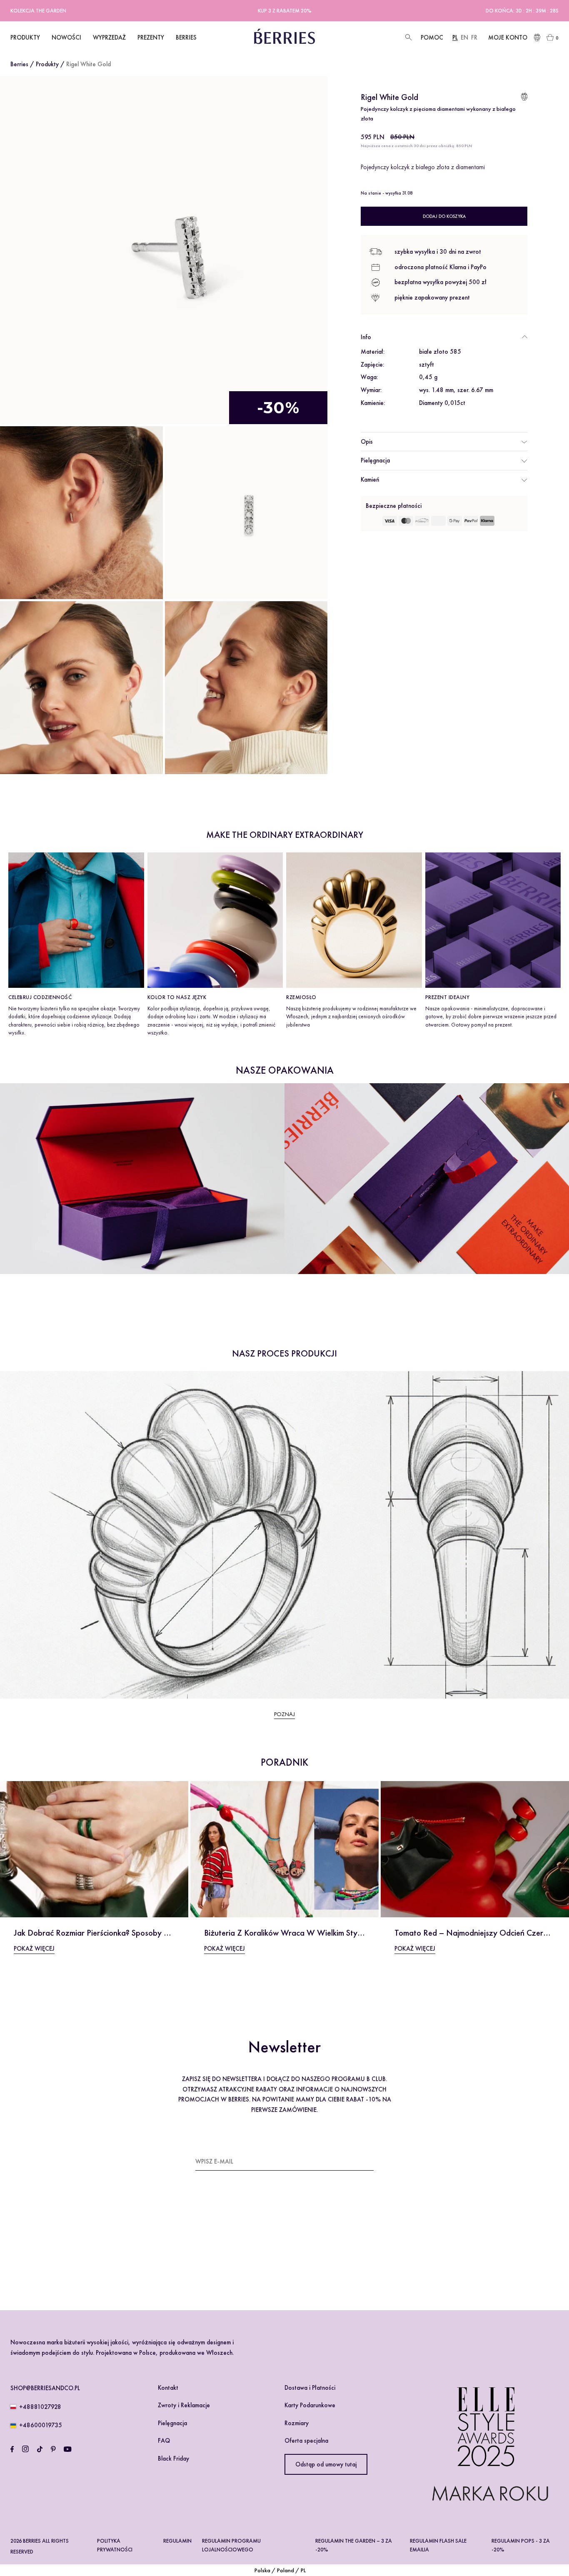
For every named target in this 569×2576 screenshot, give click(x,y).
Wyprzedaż (109, 37)
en (464, 37)
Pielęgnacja (375, 460)
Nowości (66, 37)
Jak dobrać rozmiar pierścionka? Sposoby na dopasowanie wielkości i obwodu (155, 1933)
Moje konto (508, 37)
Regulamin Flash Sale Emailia (438, 2545)
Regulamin (177, 2541)
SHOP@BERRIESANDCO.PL (45, 2388)
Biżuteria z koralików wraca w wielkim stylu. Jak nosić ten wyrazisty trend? (342, 1933)
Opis (367, 441)
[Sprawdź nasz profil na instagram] (25, 2449)
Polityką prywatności (268, 2251)
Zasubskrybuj (353, 2161)
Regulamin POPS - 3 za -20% (521, 2545)
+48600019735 (41, 2425)
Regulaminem (220, 2251)
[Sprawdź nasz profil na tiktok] (40, 2449)
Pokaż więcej (34, 1949)
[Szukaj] (408, 38)
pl (455, 37)
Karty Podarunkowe (310, 2405)
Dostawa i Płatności (310, 2388)
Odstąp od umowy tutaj (326, 2464)
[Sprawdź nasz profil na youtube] (67, 2449)
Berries (19, 64)
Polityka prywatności (115, 2545)
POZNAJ (284, 1714)
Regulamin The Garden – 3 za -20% (354, 2545)
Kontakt (168, 2388)
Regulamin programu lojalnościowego (231, 2545)
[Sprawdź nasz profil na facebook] (12, 2449)
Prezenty (151, 37)
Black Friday (173, 2459)
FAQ (164, 2441)
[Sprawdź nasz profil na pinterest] (53, 2449)
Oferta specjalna (306, 2441)
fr (474, 37)
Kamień (370, 480)
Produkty (47, 64)
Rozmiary (297, 2423)
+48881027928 (40, 2407)
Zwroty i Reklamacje (184, 2405)
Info (366, 337)
